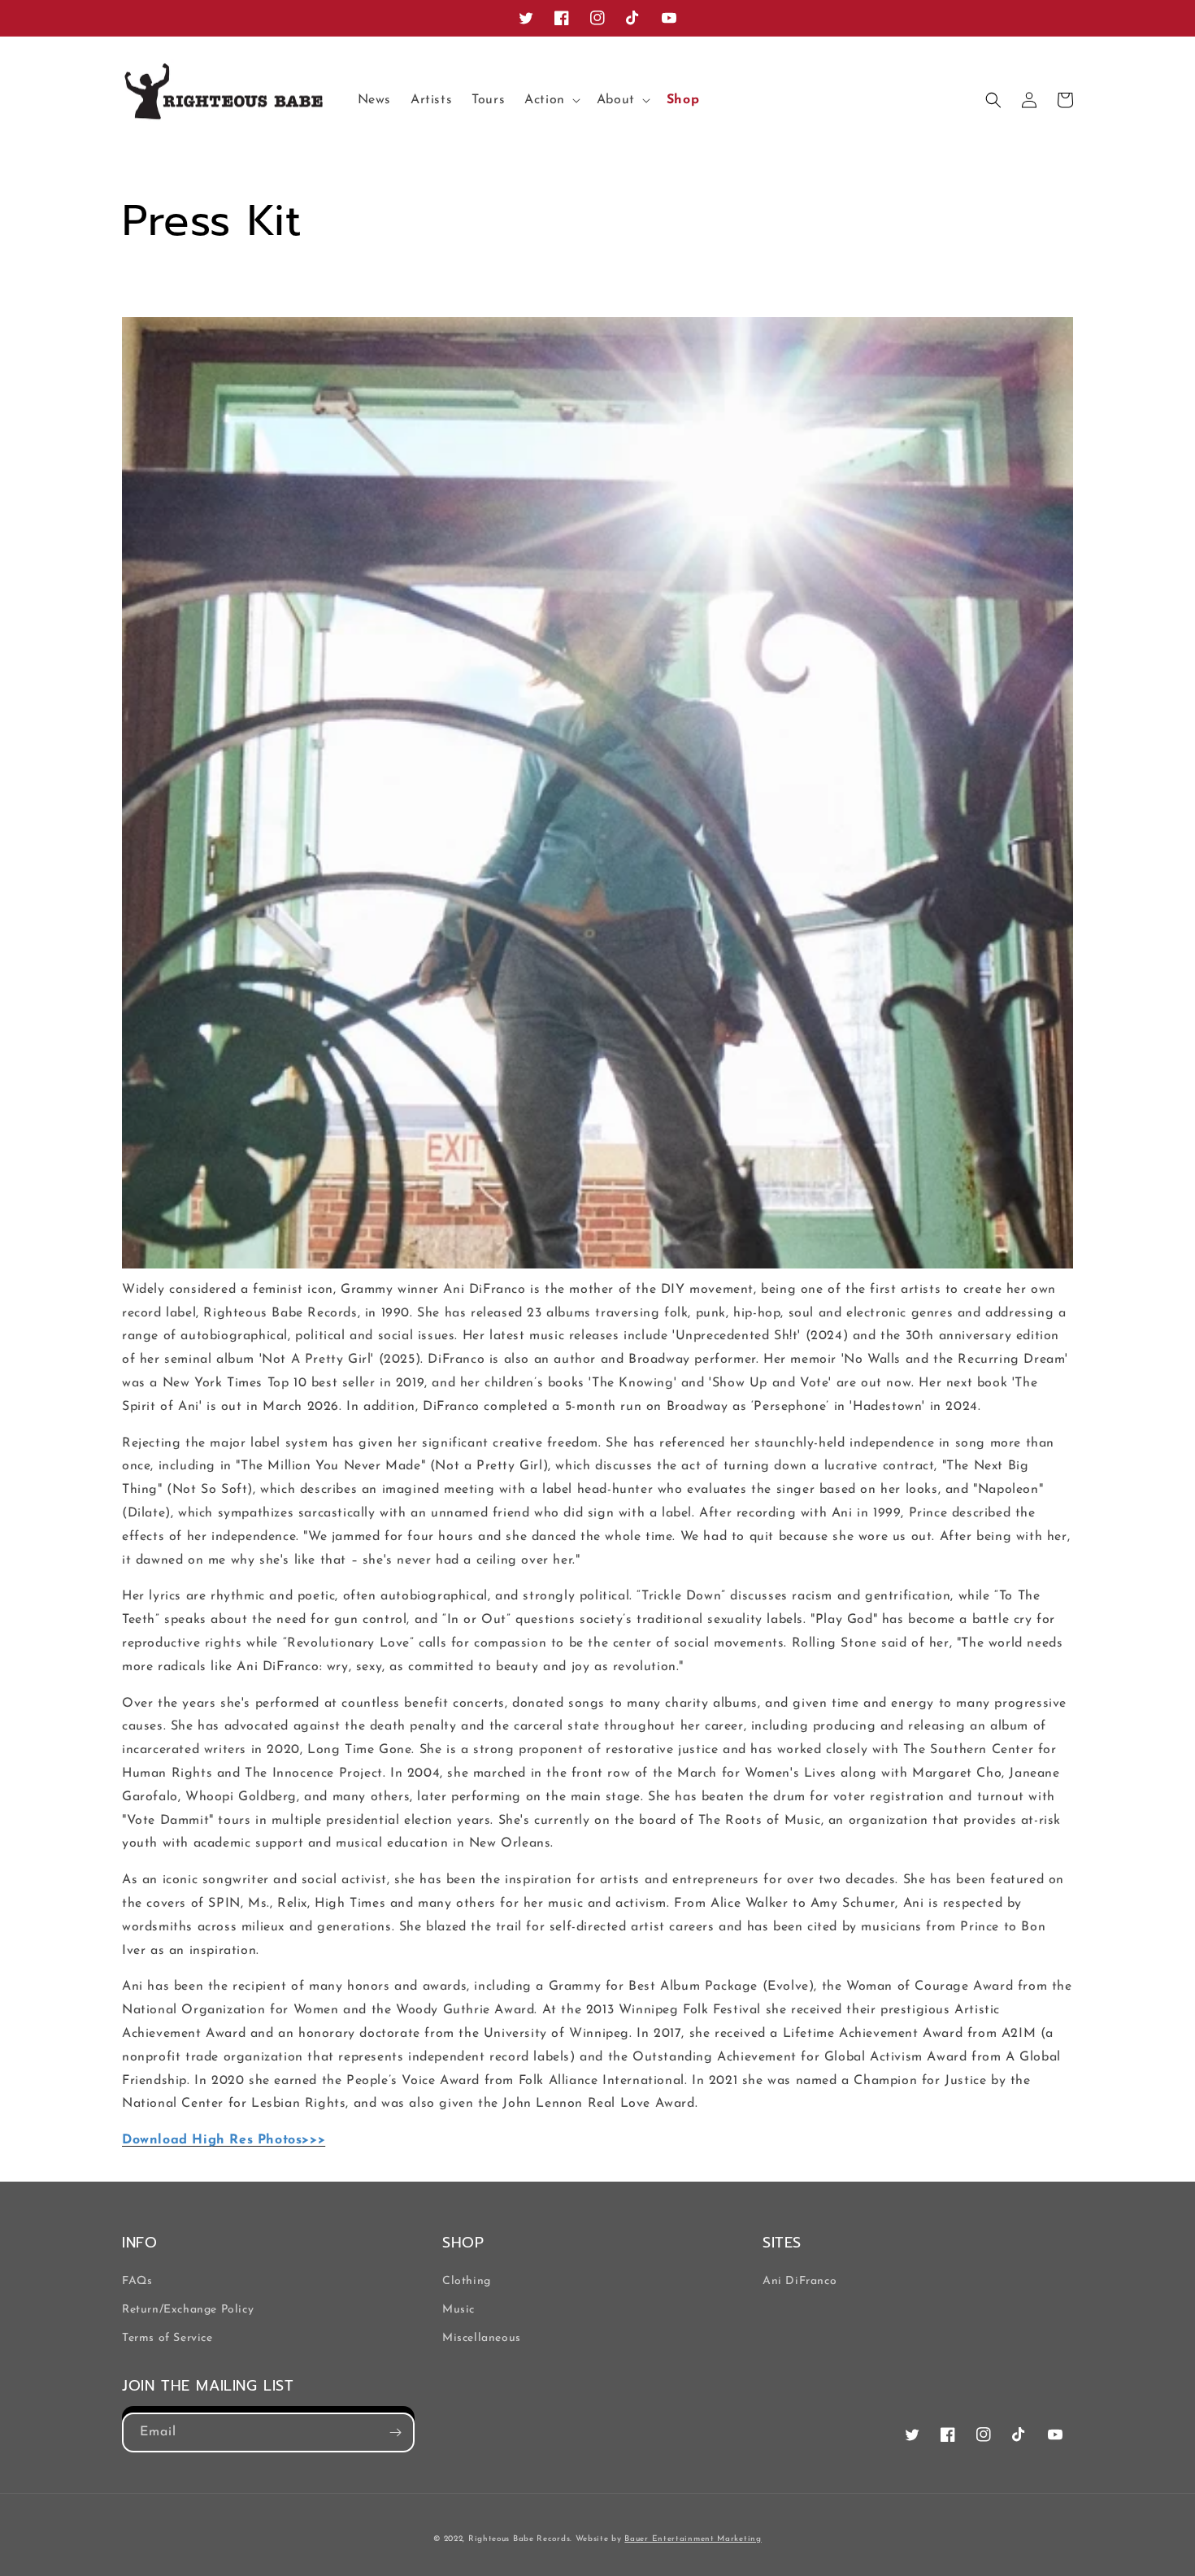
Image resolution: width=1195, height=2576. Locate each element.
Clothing (467, 2281)
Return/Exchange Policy (188, 2310)
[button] (551, 100)
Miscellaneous (482, 2338)
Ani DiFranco (800, 2281)
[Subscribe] (395, 2432)
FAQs (137, 2281)
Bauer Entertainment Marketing (693, 2539)
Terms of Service (167, 2338)
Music (458, 2310)
